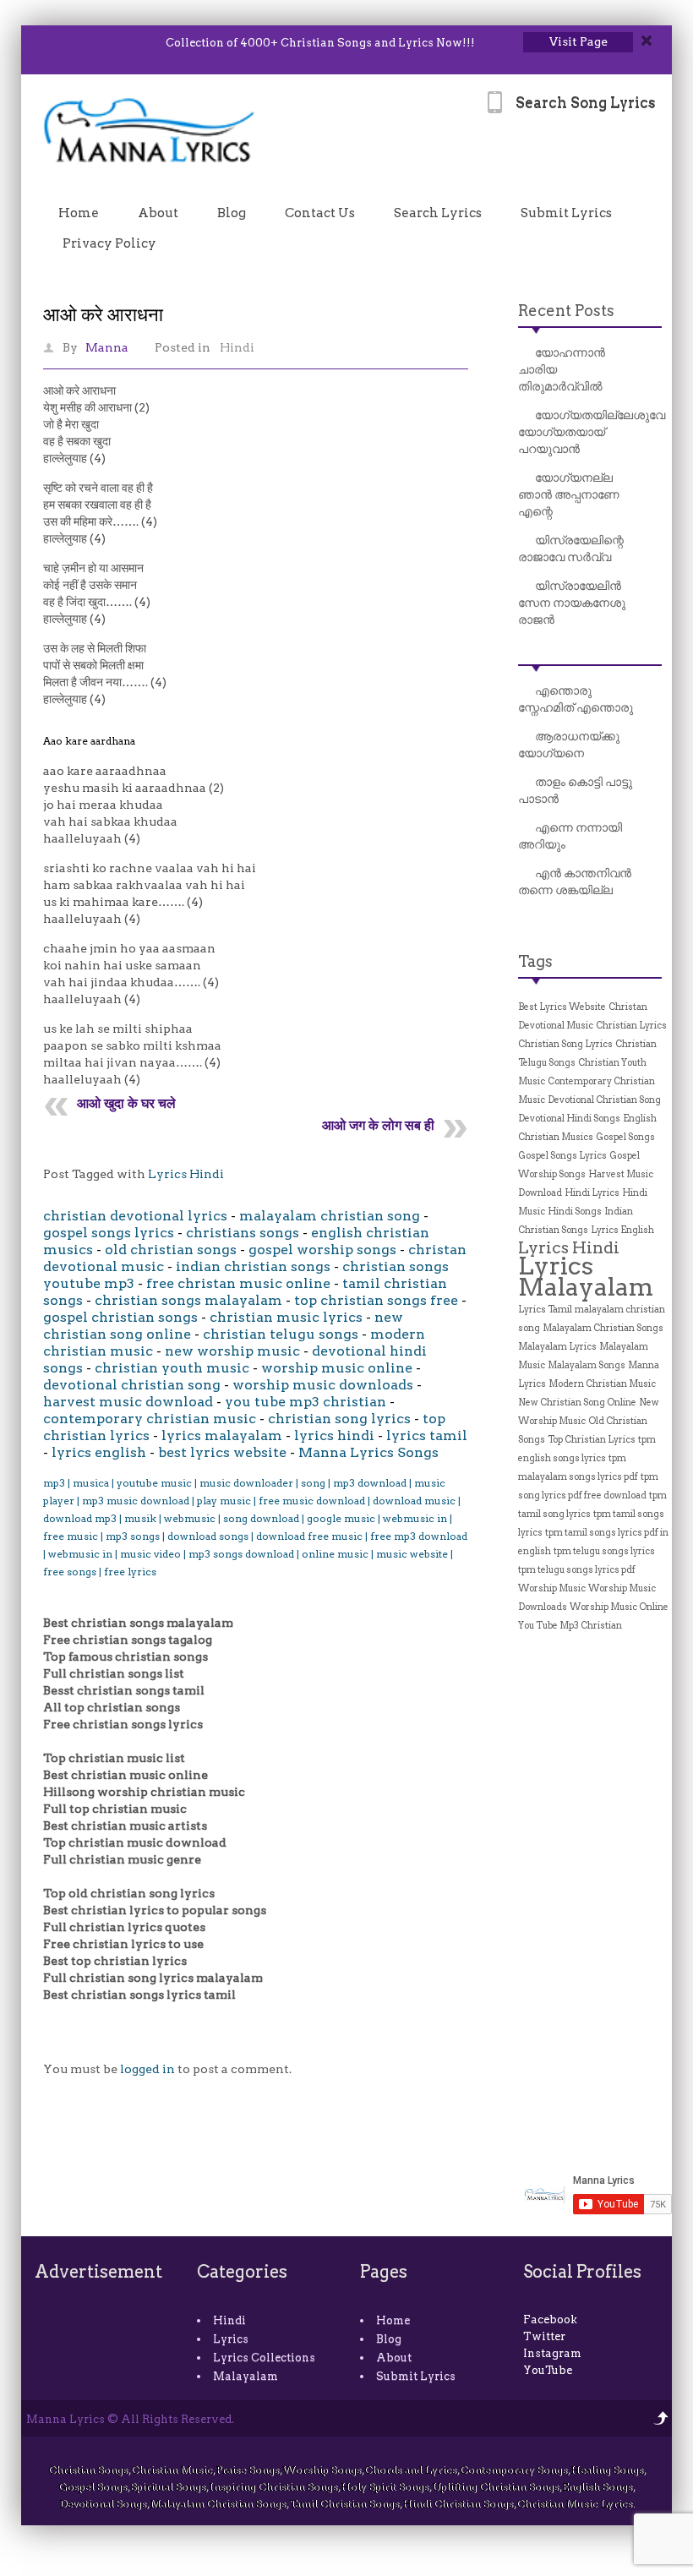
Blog (232, 213)
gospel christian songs (120, 1317)
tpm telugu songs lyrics (604, 1551)
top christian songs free (376, 1300)
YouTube (548, 2370)
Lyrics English (622, 1230)
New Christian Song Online (577, 1403)
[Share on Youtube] (114, 43)
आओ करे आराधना (103, 314)
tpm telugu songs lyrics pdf (577, 1570)
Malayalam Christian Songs (603, 1328)
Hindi (237, 347)
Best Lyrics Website (562, 1007)
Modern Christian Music (602, 1384)
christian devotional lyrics (135, 1216)
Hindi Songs (575, 1212)
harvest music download (128, 1402)
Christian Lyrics (631, 1026)
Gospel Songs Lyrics (562, 1156)
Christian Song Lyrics (565, 1044)
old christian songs (171, 1250)
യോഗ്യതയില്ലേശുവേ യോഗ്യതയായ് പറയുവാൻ (592, 432)
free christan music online (238, 1283)
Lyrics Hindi (186, 1174)
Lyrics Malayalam (586, 1276)
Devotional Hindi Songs (569, 1119)
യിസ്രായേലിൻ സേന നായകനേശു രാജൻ (572, 603)
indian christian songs (253, 1266)
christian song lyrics (339, 1419)
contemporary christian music (150, 1419)
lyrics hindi (334, 1435)
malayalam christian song (330, 1216)
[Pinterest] (136, 43)
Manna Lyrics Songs (368, 1452)
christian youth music (172, 1368)
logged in (147, 2069)
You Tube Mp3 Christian (570, 1626)
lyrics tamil (427, 1435)
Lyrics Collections (264, 2358)
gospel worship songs (322, 1250)
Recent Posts (566, 311)
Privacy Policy (109, 243)
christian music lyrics (286, 1317)
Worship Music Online (619, 1607)
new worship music (232, 1351)
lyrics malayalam (222, 1435)
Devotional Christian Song (604, 1100)
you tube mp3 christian (306, 1402)
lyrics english (99, 1452)
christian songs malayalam (188, 1300)
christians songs (243, 1233)
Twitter (544, 2336)
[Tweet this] (48, 43)
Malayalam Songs (587, 1365)
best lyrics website (222, 1452)
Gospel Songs (625, 1137)
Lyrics (231, 2339)
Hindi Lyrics (592, 1193)
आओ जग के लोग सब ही (378, 1125)
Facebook (550, 2319)
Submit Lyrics (566, 213)
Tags (535, 961)
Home (79, 213)
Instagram (552, 2353)
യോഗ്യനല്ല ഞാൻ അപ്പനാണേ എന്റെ (569, 494)
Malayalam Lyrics (557, 1347)
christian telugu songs (281, 1334)
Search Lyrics (438, 213)
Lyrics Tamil (545, 1310)
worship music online (337, 1368)
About (158, 213)
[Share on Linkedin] (92, 43)
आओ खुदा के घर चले (126, 1103)
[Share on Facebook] (70, 43)
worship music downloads (323, 1385)
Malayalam (246, 2376)
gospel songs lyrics (109, 1233)
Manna (107, 347)
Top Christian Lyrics (592, 1440)
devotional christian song (132, 1385)
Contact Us (320, 213)
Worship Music (552, 1588)
